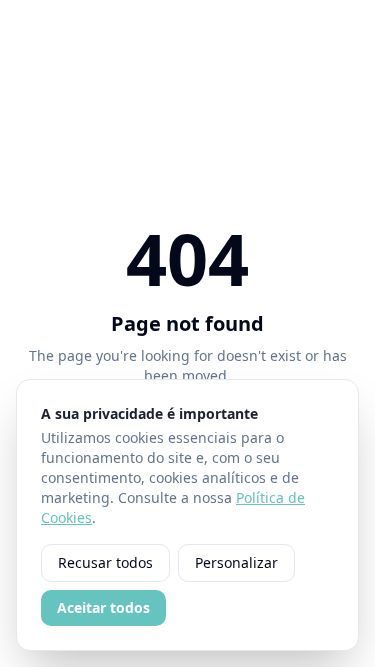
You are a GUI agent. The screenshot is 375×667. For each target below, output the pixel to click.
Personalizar (236, 562)
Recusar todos (105, 562)
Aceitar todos (103, 607)
